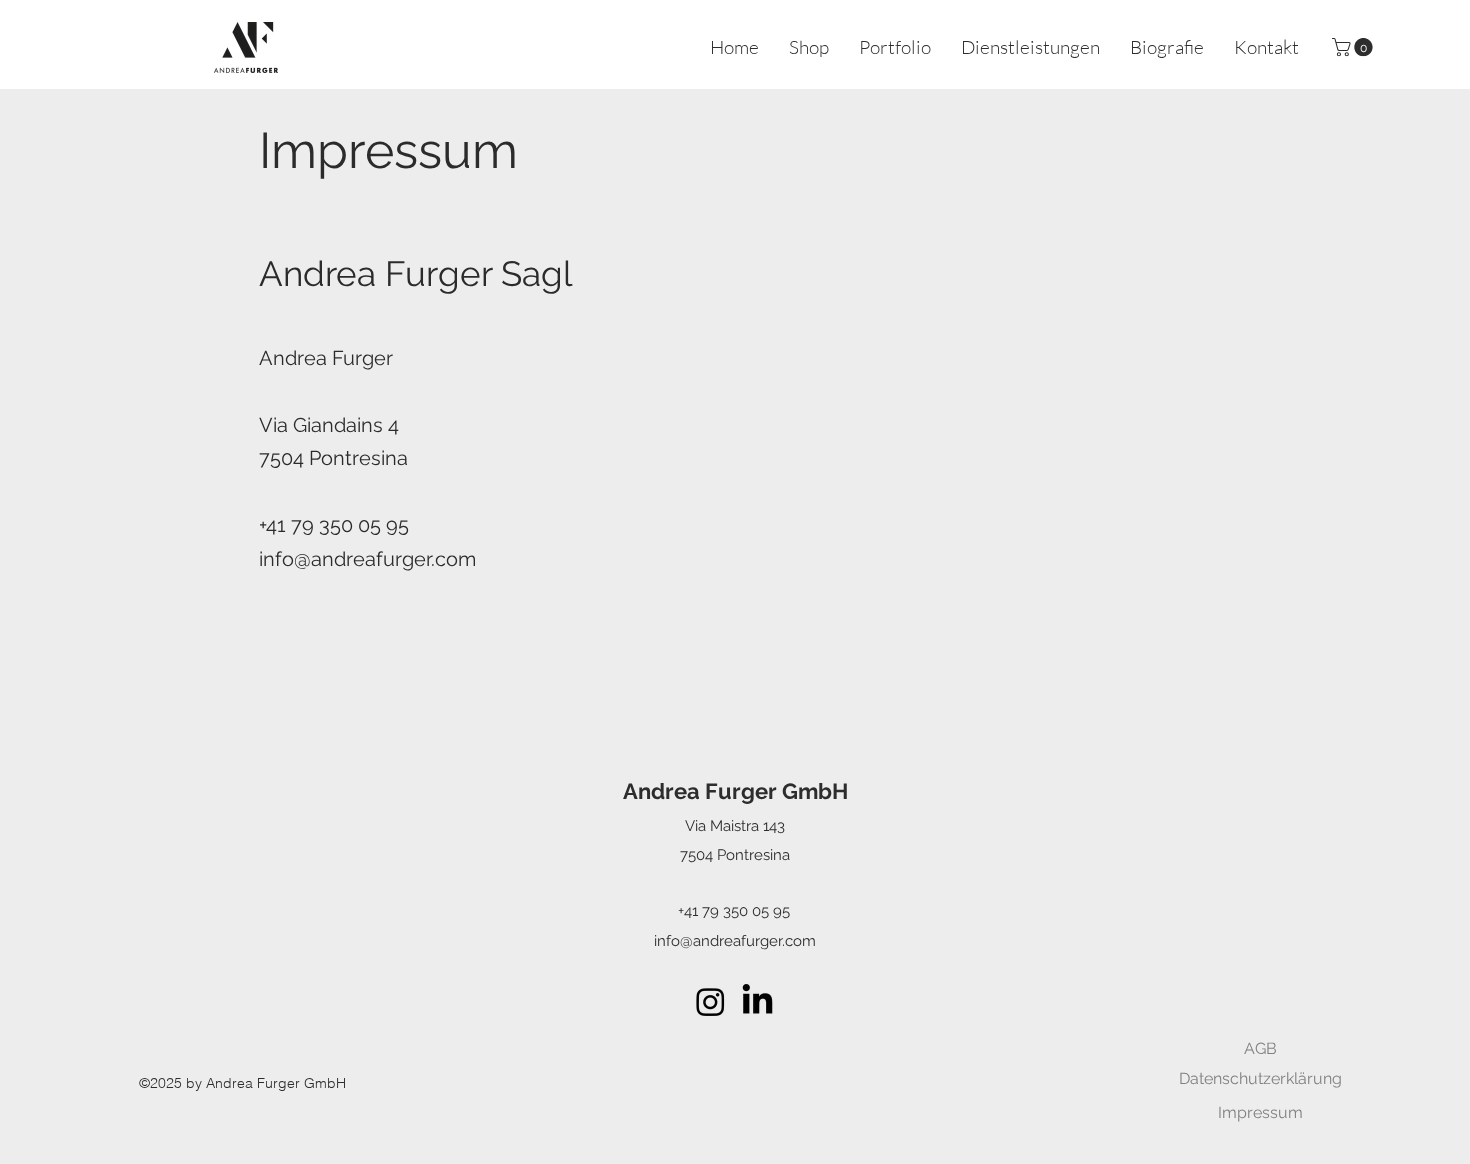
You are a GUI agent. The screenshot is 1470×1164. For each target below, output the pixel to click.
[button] (1354, 47)
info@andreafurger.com (367, 559)
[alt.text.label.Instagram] (710, 1001)
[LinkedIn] (757, 1001)
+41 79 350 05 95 (734, 911)
